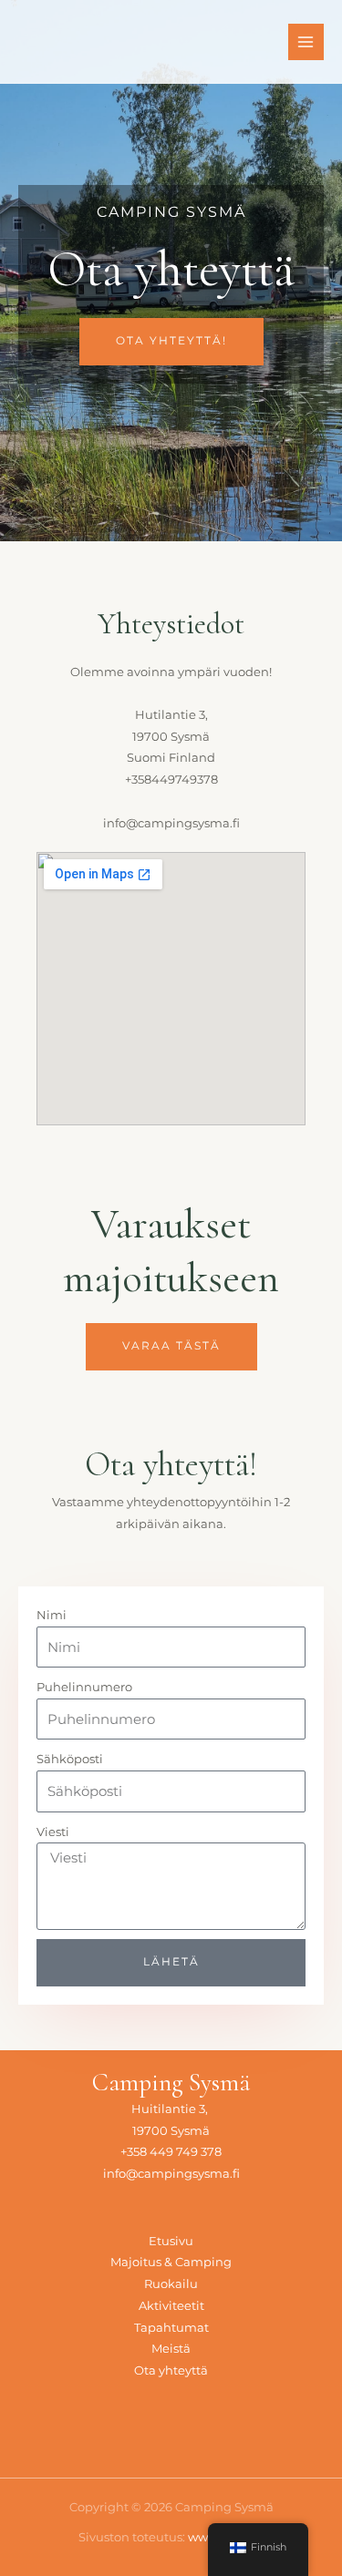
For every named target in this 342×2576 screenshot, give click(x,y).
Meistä (171, 2349)
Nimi (52, 1615)
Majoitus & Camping (171, 2262)
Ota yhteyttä (171, 2371)
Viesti (53, 1832)
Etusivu (171, 2241)
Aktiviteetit (171, 2306)
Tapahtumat (171, 2328)
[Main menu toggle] (306, 41)
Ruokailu (171, 2284)
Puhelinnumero (84, 1687)
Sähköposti (70, 1759)
